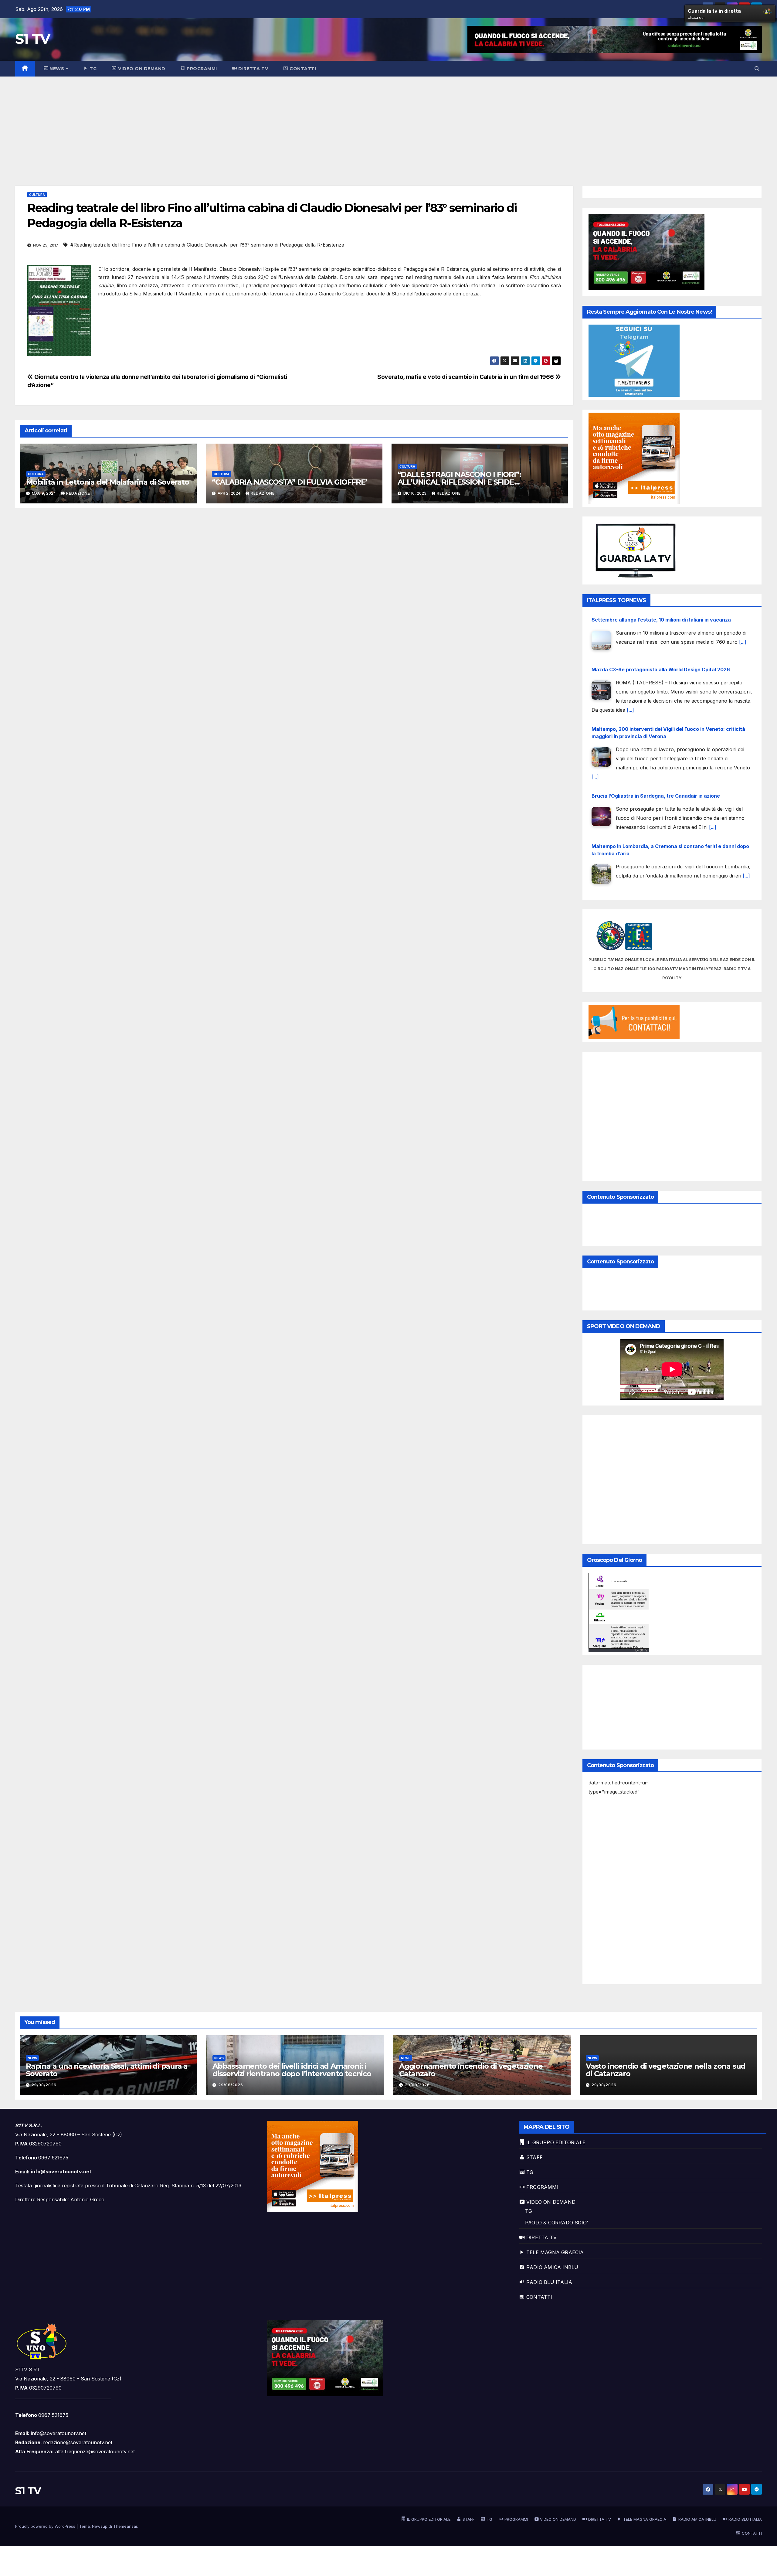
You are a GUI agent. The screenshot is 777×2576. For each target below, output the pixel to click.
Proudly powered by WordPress (46, 2526)
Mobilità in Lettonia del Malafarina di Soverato (108, 482)
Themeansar (125, 2526)
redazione (78, 493)
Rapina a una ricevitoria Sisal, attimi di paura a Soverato (107, 2070)
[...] (630, 660)
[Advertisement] (388, 122)
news (32, 2058)
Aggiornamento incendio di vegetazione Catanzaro (471, 2070)
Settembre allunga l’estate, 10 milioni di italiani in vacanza (661, 854)
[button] (757, 69)
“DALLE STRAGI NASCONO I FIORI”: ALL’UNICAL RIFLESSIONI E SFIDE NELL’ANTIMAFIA (459, 482)
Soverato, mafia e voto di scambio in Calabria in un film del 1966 (466, 377)
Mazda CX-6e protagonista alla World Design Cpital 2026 (661, 620)
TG (529, 2211)
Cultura (37, 195)
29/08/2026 (44, 2085)
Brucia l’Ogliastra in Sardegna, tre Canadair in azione (656, 746)
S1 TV (33, 39)
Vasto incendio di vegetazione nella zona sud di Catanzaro (666, 2070)
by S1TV (641, 1650)
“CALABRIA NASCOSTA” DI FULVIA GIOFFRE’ (289, 482)
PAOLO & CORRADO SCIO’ (556, 2223)
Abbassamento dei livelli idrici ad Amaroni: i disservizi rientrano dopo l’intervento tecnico (292, 2070)
